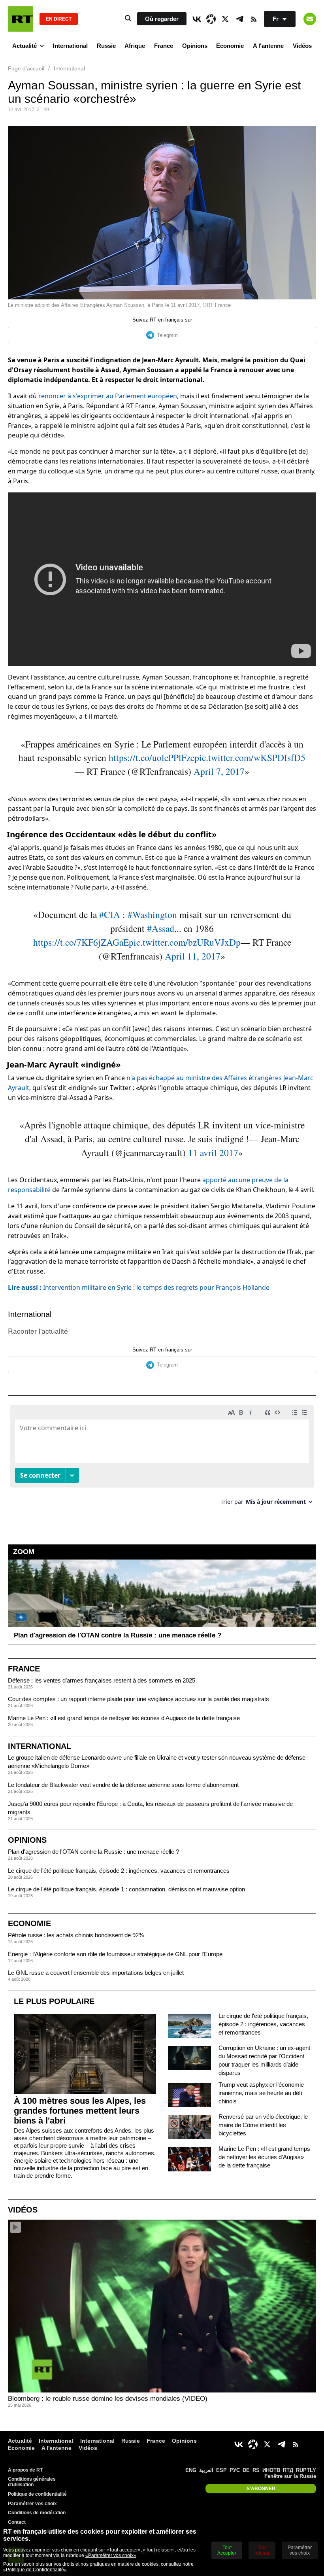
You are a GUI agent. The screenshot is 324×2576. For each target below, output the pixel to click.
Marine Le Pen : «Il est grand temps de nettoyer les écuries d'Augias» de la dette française (124, 1718)
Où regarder (162, 19)
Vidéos (302, 46)
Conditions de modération (37, 2513)
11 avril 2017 (213, 1153)
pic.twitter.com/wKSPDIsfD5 (250, 757)
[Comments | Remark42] (162, 1458)
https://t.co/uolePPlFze (152, 757)
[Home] (21, 19)
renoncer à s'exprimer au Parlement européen (108, 396)
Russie (106, 46)
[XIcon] (225, 19)
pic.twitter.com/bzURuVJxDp (185, 942)
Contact (17, 2522)
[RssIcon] (254, 19)
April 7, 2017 (219, 771)
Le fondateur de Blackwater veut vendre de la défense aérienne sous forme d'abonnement (123, 1785)
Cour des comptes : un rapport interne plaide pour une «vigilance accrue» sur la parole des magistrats (138, 1699)
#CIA (110, 914)
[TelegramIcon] (239, 19)
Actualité (24, 46)
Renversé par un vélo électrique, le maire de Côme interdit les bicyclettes (263, 2125)
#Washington (152, 914)
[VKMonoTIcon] (197, 19)
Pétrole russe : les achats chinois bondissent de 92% (76, 1935)
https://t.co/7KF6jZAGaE (81, 942)
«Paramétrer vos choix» (111, 2555)
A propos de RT (25, 2470)
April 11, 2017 (193, 956)
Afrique (135, 46)
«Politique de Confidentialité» (35, 2570)
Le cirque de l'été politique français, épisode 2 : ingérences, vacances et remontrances (119, 1871)
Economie (230, 46)
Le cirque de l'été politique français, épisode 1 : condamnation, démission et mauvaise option (126, 1889)
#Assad (161, 928)
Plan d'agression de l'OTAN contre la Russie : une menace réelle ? (93, 1852)
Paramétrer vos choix (32, 2504)
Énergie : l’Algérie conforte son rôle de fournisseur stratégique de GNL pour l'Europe (115, 1954)
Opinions (195, 46)
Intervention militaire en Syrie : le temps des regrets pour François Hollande (139, 1287)
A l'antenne (268, 46)
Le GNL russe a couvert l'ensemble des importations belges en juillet (96, 1973)
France (164, 46)
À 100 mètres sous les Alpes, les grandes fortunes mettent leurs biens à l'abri (80, 2111)
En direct (59, 19)
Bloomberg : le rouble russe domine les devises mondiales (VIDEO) (108, 2399)
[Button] (310, 19)
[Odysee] (211, 19)
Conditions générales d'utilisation (32, 2482)
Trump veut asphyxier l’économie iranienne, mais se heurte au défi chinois (261, 2093)
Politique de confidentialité (37, 2494)
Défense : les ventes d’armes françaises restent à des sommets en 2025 (102, 1680)
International (70, 46)
